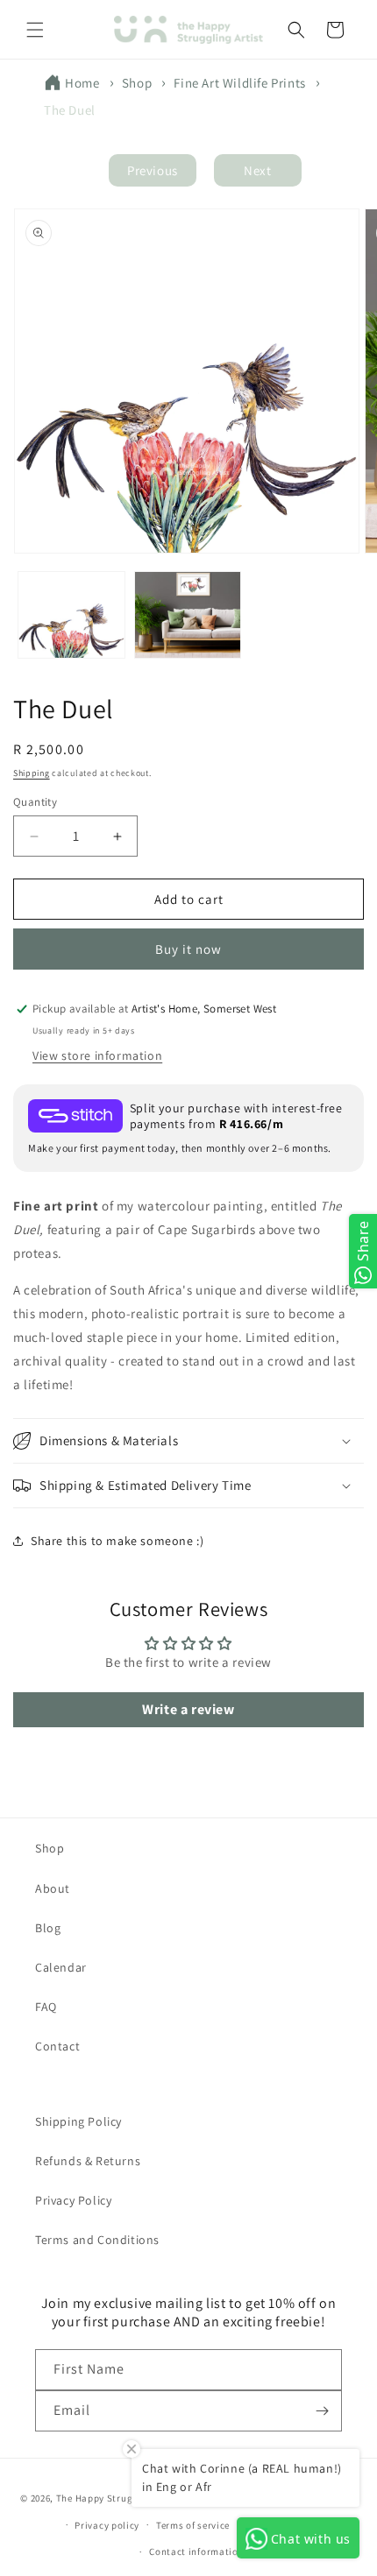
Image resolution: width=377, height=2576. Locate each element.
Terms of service (193, 2525)
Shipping (32, 773)
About (53, 1888)
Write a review (188, 1709)
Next (257, 170)
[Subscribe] (322, 2411)
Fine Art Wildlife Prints (239, 83)
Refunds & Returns (88, 2161)
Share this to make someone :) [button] (117, 1541)
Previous (153, 170)
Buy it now (188, 949)
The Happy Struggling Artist (121, 2498)
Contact (57, 2046)
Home (82, 83)
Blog (48, 1928)
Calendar (61, 1967)
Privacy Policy (73, 2200)
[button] (35, 30)
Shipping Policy (78, 2121)
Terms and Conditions (97, 2240)
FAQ (46, 2007)
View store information (97, 1055)
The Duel (70, 110)
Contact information (196, 2551)
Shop (137, 83)
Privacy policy (107, 2525)
